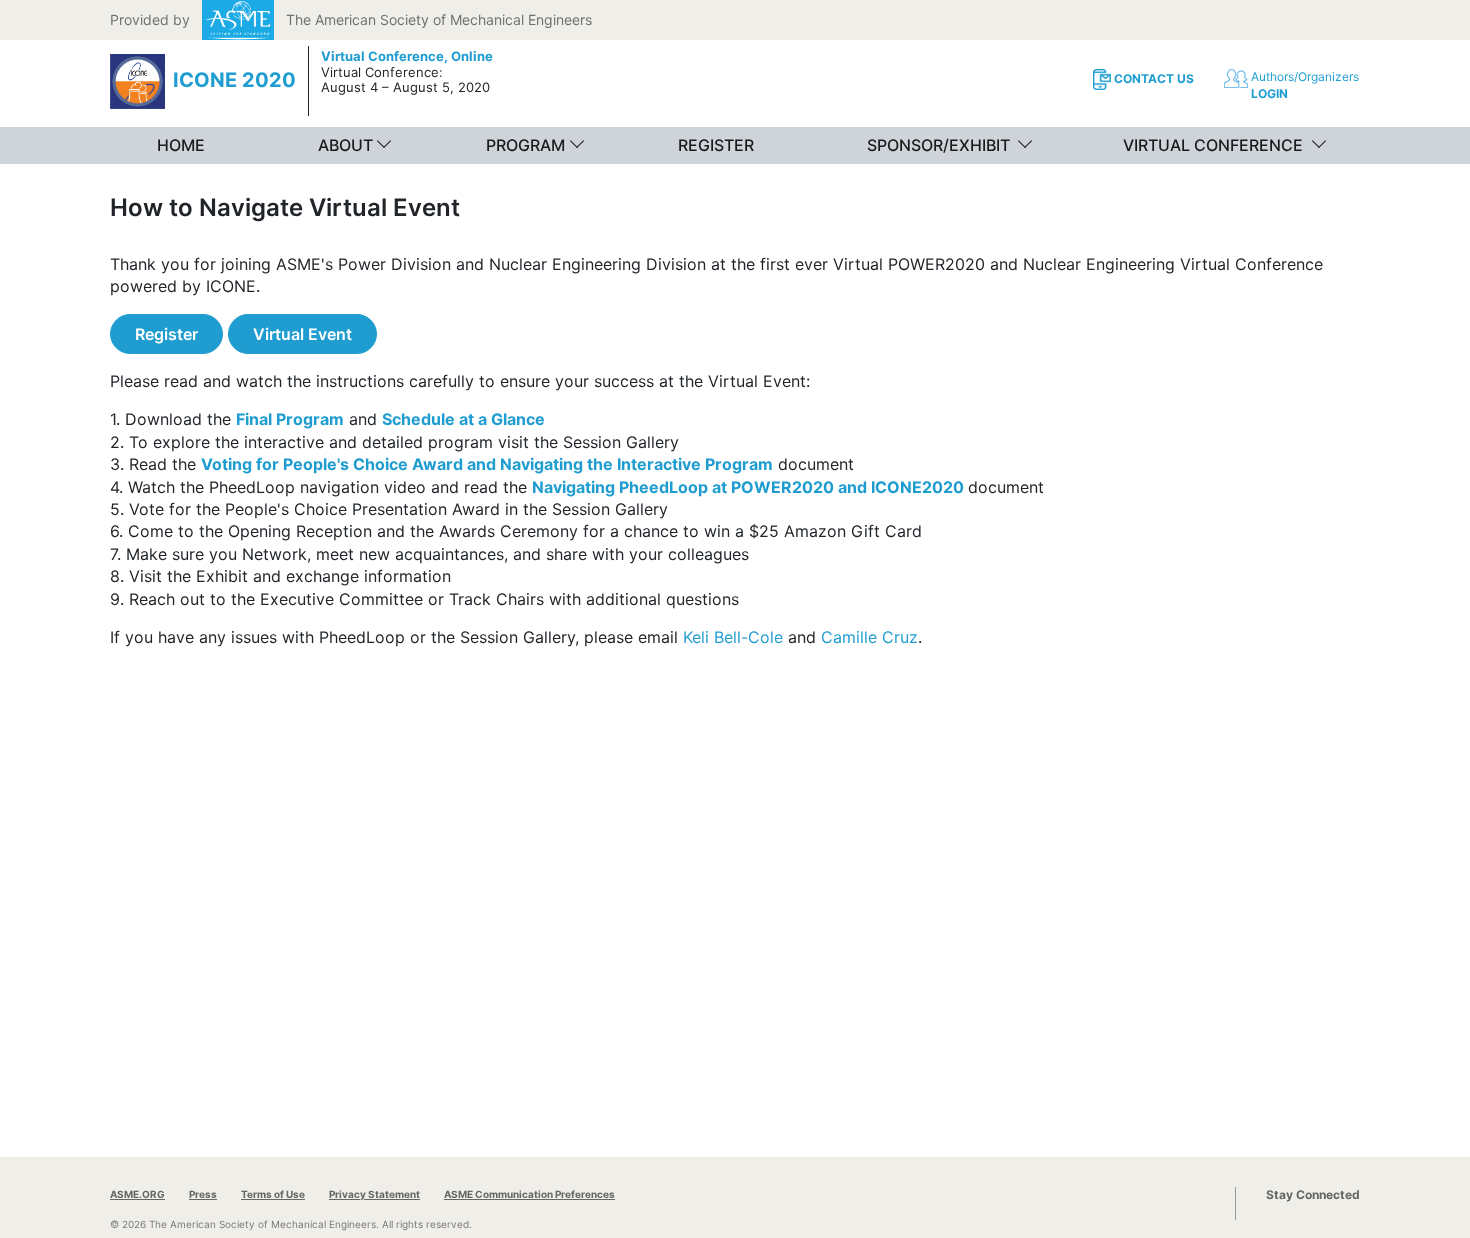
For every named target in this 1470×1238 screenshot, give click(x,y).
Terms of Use (273, 1194)
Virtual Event (302, 334)
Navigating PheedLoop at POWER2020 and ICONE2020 (748, 487)
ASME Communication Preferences (529, 1194)
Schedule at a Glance (463, 419)
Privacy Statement (374, 1194)
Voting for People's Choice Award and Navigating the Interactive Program (487, 464)
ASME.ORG (137, 1194)
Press (203, 1194)
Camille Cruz (869, 637)
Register (166, 334)
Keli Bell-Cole (733, 637)
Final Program (290, 419)
